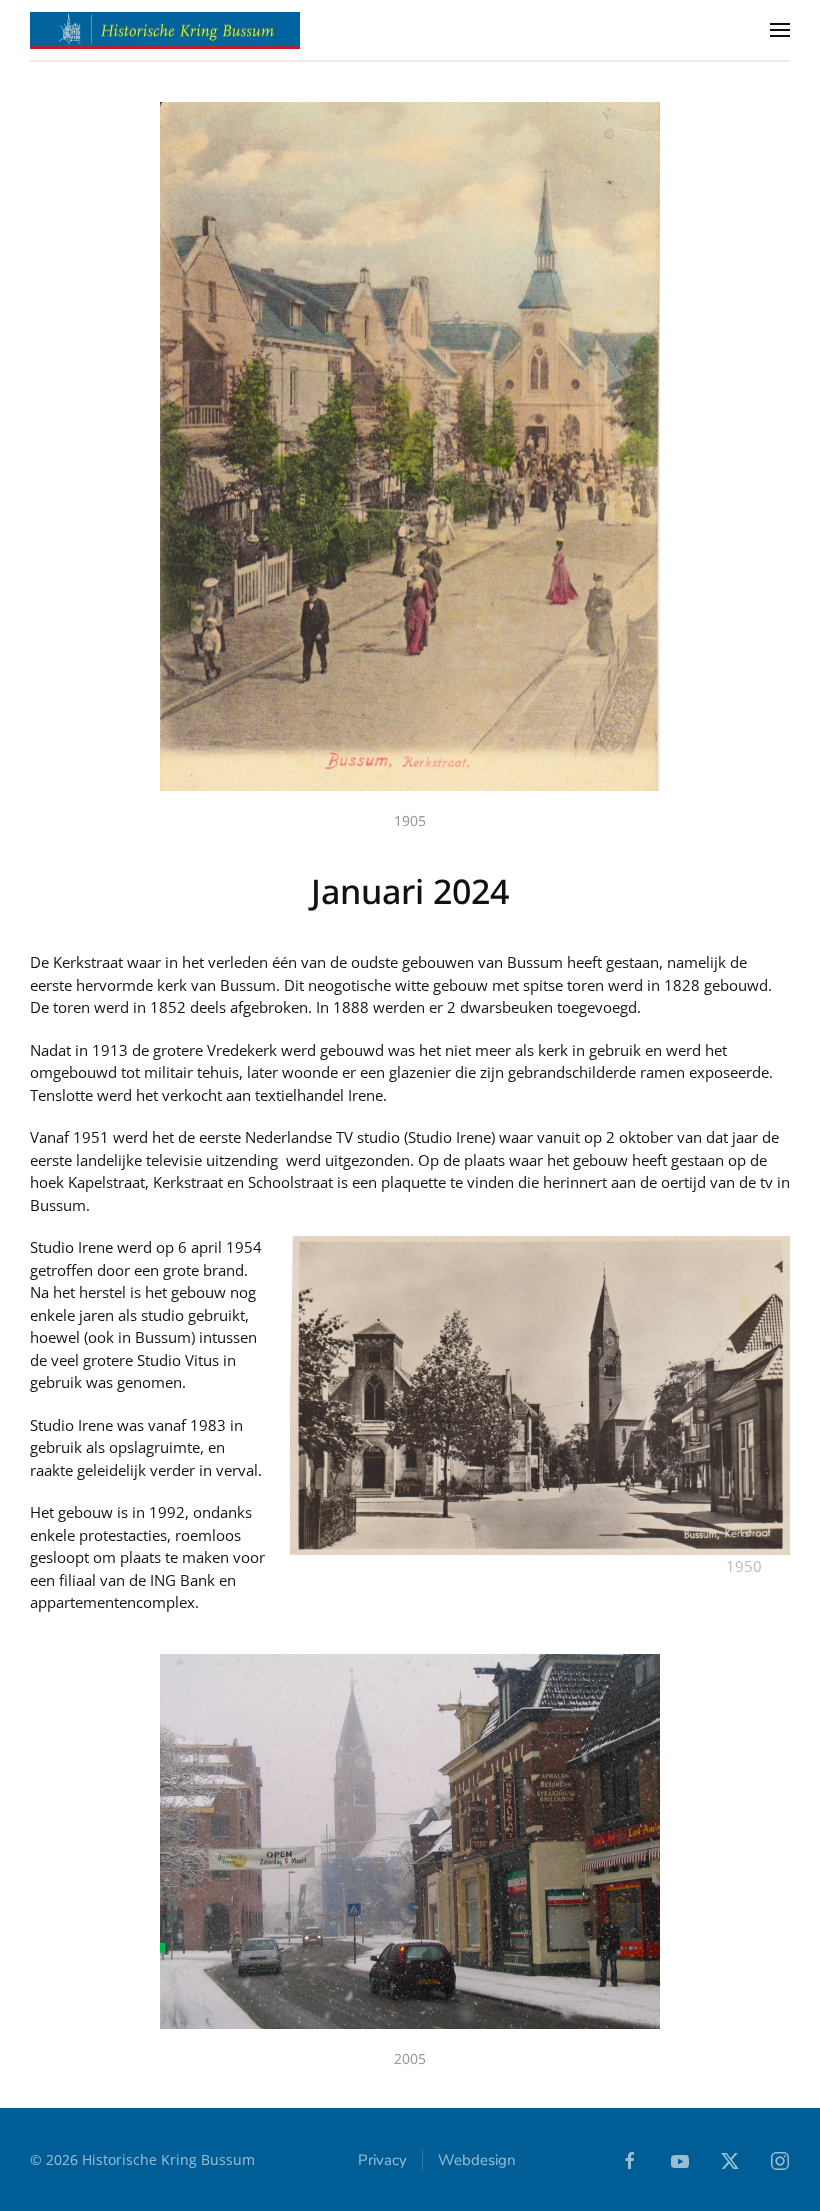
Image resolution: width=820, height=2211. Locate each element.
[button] (780, 30)
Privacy (382, 2160)
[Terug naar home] (165, 30)
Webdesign (477, 2160)
